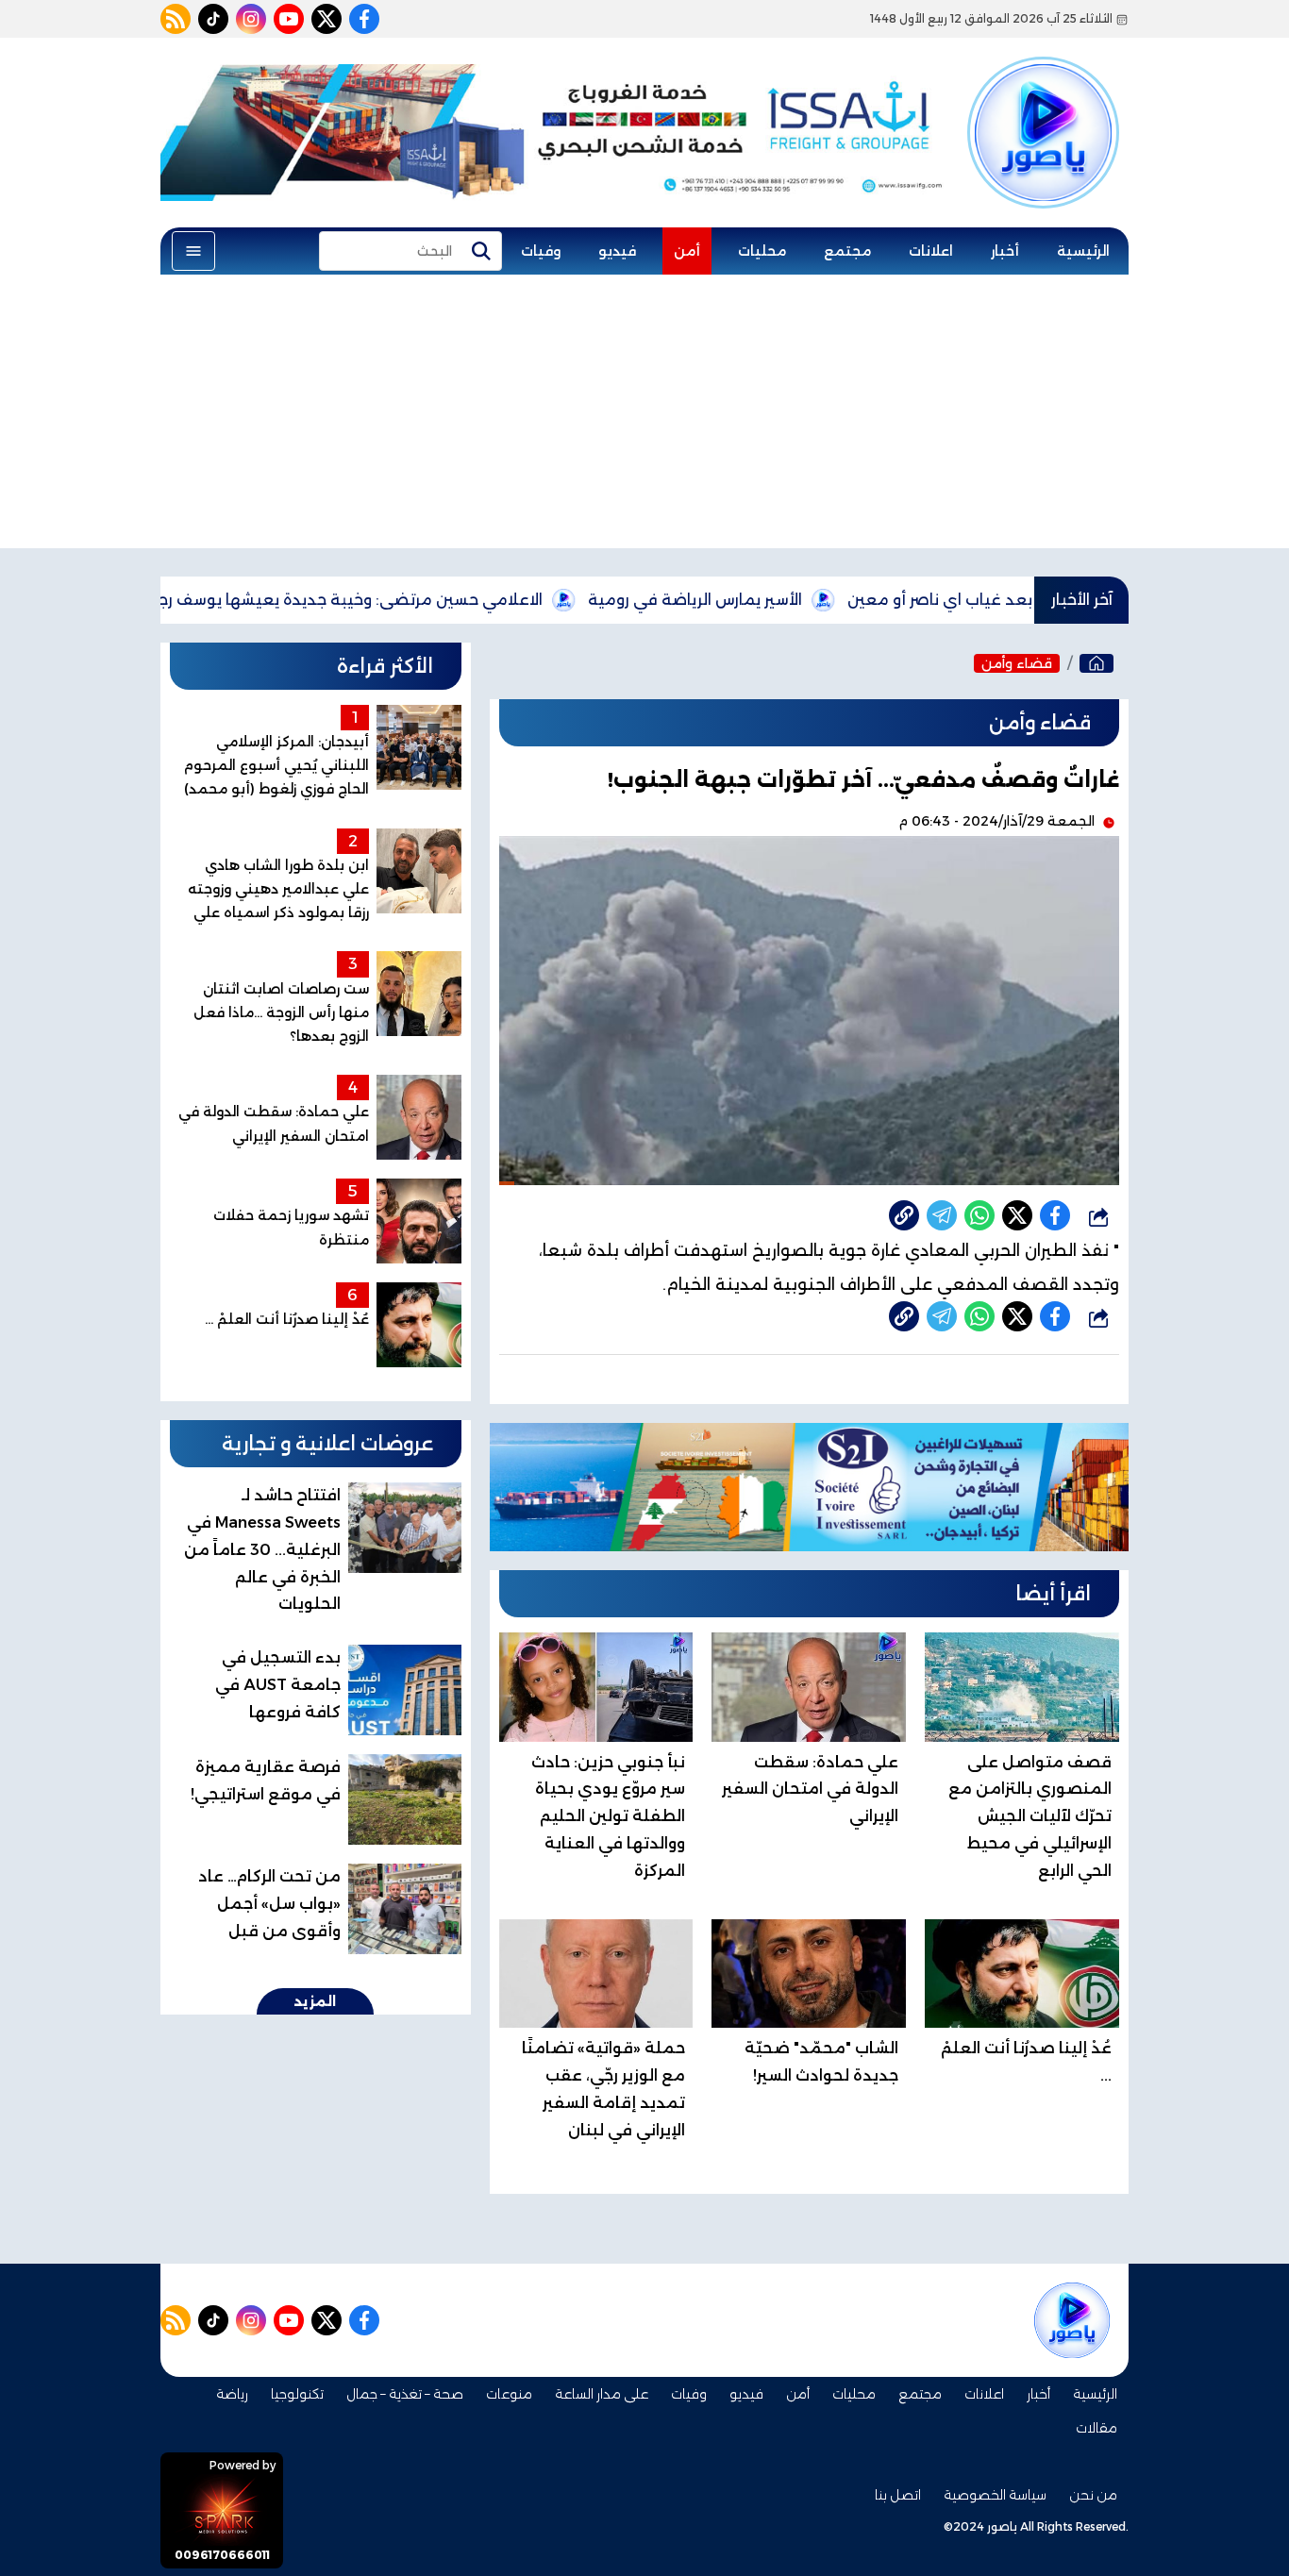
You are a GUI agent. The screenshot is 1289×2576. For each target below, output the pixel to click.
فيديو (617, 251)
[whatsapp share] (979, 1215)
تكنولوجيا (297, 2394)
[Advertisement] (644, 416)
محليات (762, 251)
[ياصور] (1043, 107)
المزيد (315, 2001)
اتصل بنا (898, 2495)
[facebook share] (1055, 1215)
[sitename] (1072, 2320)
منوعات (509, 2394)
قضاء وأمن (1017, 663)
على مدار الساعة (602, 2394)
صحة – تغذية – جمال (405, 2394)
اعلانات (931, 251)
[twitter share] (1017, 1215)
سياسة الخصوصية (995, 2495)
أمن (687, 251)
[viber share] (942, 1215)
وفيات (541, 251)
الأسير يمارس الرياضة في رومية (784, 600)
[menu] (193, 251)
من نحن (1093, 2495)
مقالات (1096, 2428)
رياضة (232, 2394)
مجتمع (847, 251)
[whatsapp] (904, 1215)
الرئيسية (1083, 251)
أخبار (1005, 251)
